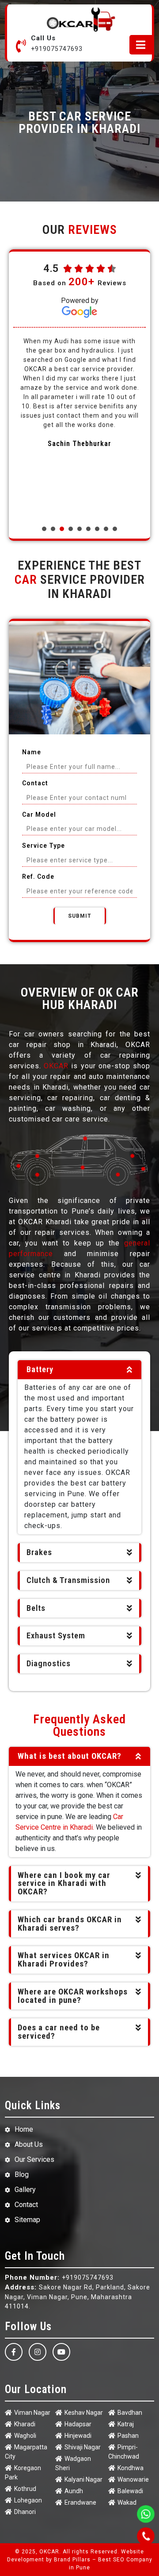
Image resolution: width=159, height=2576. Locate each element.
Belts (36, 1608)
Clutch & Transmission (68, 1580)
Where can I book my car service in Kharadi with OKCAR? (64, 1884)
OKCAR (56, 1066)
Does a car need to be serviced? (59, 2032)
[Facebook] (14, 2352)
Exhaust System (56, 1636)
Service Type (44, 846)
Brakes (39, 1552)
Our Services (34, 2159)
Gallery (25, 2190)
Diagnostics (49, 1664)
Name (32, 752)
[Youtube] (61, 2352)
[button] (44, 529)
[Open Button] (141, 45)
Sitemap (27, 2220)
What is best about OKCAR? (70, 1756)
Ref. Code (38, 877)
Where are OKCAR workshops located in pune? (73, 1996)
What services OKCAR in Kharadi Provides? (64, 1960)
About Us (29, 2144)
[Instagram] (38, 2352)
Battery (40, 1369)
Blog (22, 2174)
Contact (35, 783)
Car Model (39, 815)
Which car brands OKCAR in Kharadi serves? (70, 1924)
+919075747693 (57, 49)
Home (24, 2129)
